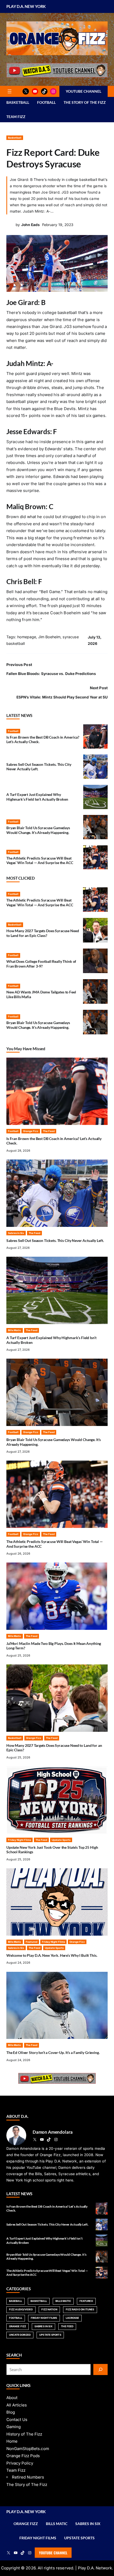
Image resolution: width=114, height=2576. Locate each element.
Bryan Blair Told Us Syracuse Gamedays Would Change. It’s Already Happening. (38, 830)
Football (13, 731)
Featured (32, 1942)
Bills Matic (15, 1330)
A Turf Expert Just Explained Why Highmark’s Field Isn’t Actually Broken (37, 797)
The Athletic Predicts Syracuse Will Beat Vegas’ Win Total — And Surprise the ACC (40, 860)
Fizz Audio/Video (21, 2309)
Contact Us (17, 2420)
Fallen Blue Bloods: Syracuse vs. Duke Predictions (51, 674)
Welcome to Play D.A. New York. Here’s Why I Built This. (52, 1955)
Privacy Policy (20, 2463)
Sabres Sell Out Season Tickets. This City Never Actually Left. (55, 1240)
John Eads (30, 225)
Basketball (15, 138)
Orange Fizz (31, 1131)
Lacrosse (73, 2318)
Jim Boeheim (49, 637)
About (12, 2398)
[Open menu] (10, 91)
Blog (11, 2412)
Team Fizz (16, 2470)
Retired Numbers (28, 2477)
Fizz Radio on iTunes (80, 2309)
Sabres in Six (16, 1233)
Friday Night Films (19, 1840)
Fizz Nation (49, 2309)
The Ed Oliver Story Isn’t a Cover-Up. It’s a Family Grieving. (53, 2052)
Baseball (16, 2301)
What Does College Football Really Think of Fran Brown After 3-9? (41, 964)
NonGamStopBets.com (28, 2449)
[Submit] (100, 2369)
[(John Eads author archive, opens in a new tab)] (10, 227)
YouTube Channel (53, 2553)
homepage (27, 637)
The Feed (49, 1131)
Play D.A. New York (26, 6)
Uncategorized (20, 2335)
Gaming (14, 2427)
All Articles (17, 2405)
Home (12, 2441)
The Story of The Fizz (27, 2484)
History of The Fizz (24, 2434)
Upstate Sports (61, 1840)
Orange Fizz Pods (23, 2456)
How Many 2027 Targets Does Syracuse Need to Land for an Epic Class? (43, 933)
